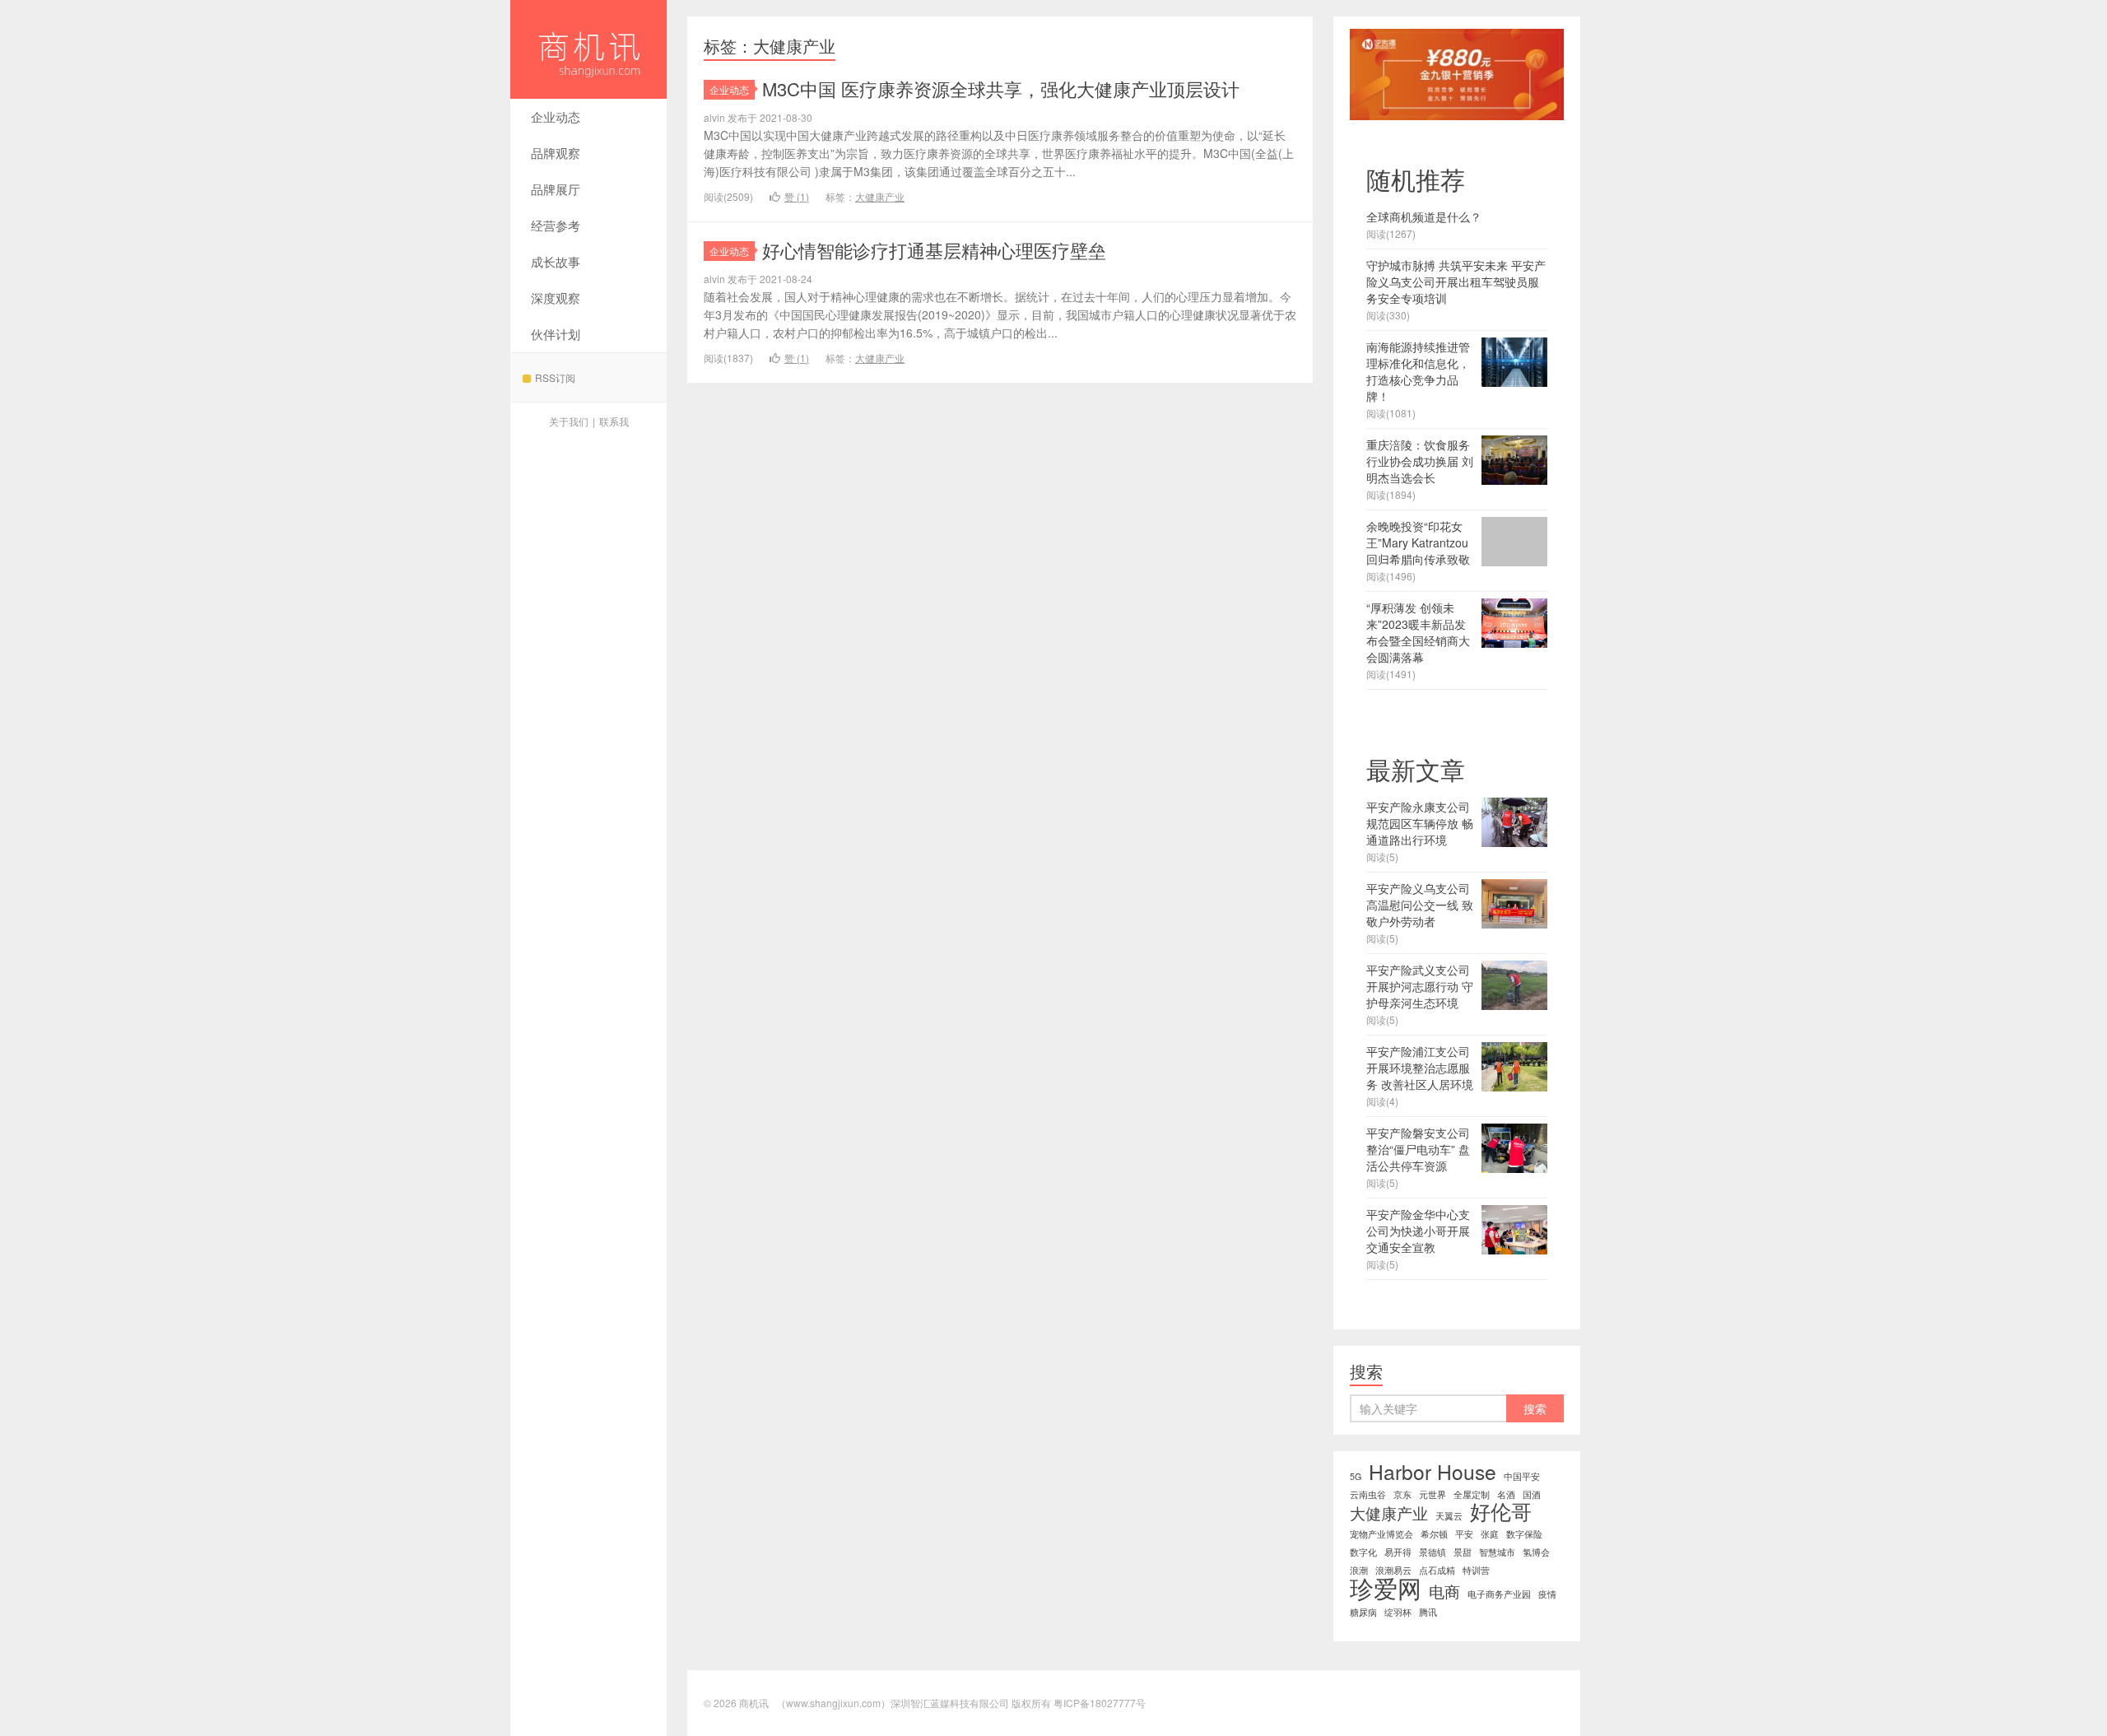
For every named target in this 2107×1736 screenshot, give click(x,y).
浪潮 (1359, 1570)
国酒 (1532, 1494)
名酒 (1506, 1494)
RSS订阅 (555, 377)
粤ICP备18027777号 (1100, 1703)
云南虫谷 (1368, 1494)
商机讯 (588, 49)
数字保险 (1524, 1534)
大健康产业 (880, 196)
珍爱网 (1386, 1587)
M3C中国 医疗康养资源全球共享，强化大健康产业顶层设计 (1001, 88)
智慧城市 (1497, 1552)
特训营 (1476, 1570)
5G (1356, 1476)
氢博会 (1536, 1552)
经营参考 (556, 225)
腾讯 (1428, 1612)
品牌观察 (556, 153)
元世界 (1433, 1494)
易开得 (1398, 1552)
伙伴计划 (556, 334)
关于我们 (569, 421)
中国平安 (1522, 1476)
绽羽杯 (1398, 1612)
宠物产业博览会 (1381, 1534)
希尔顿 (1434, 1534)
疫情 (1547, 1594)
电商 (1444, 1591)
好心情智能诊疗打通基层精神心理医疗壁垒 (934, 250)
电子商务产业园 (1499, 1594)
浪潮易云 (1393, 1570)
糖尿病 (1363, 1612)
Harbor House (1433, 1472)
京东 (1402, 1494)
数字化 (1363, 1552)
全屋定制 (1472, 1494)
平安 (1464, 1534)
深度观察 (556, 298)
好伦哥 (1501, 1511)
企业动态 (556, 116)
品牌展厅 (556, 189)
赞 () (797, 196)
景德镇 (1433, 1552)
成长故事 (556, 261)
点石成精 (1437, 1570)
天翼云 (1449, 1516)
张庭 (1490, 1534)
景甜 (1463, 1552)
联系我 (614, 421)
